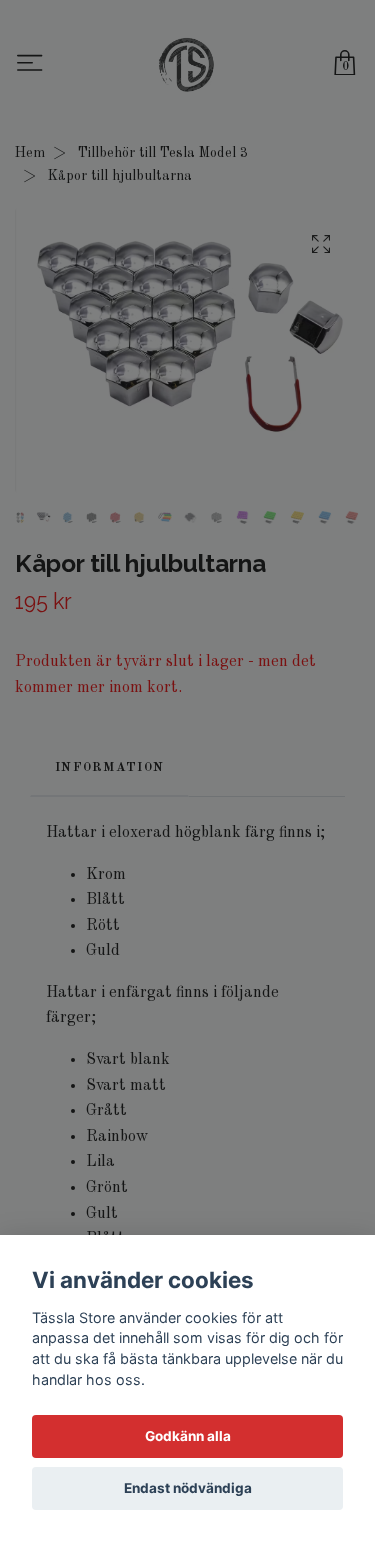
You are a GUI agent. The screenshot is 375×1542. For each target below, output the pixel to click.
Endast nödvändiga (188, 1488)
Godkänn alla (188, 1436)
